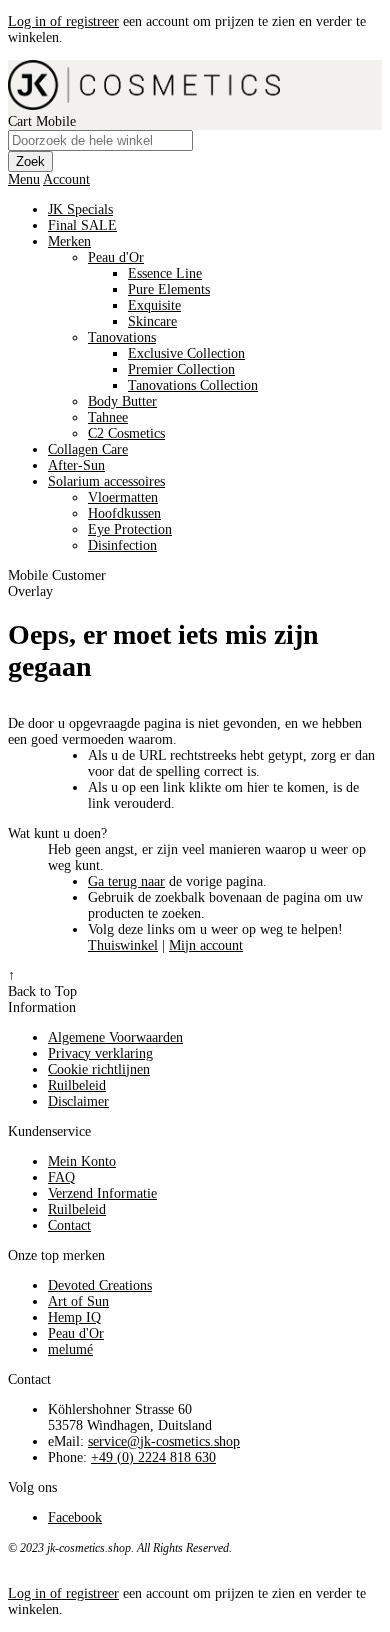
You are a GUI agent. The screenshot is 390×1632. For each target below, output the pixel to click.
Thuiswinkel (123, 945)
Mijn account (206, 945)
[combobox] (100, 140)
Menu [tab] (24, 179)
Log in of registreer (63, 21)
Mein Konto (82, 1161)
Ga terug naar (126, 881)
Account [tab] (66, 179)
